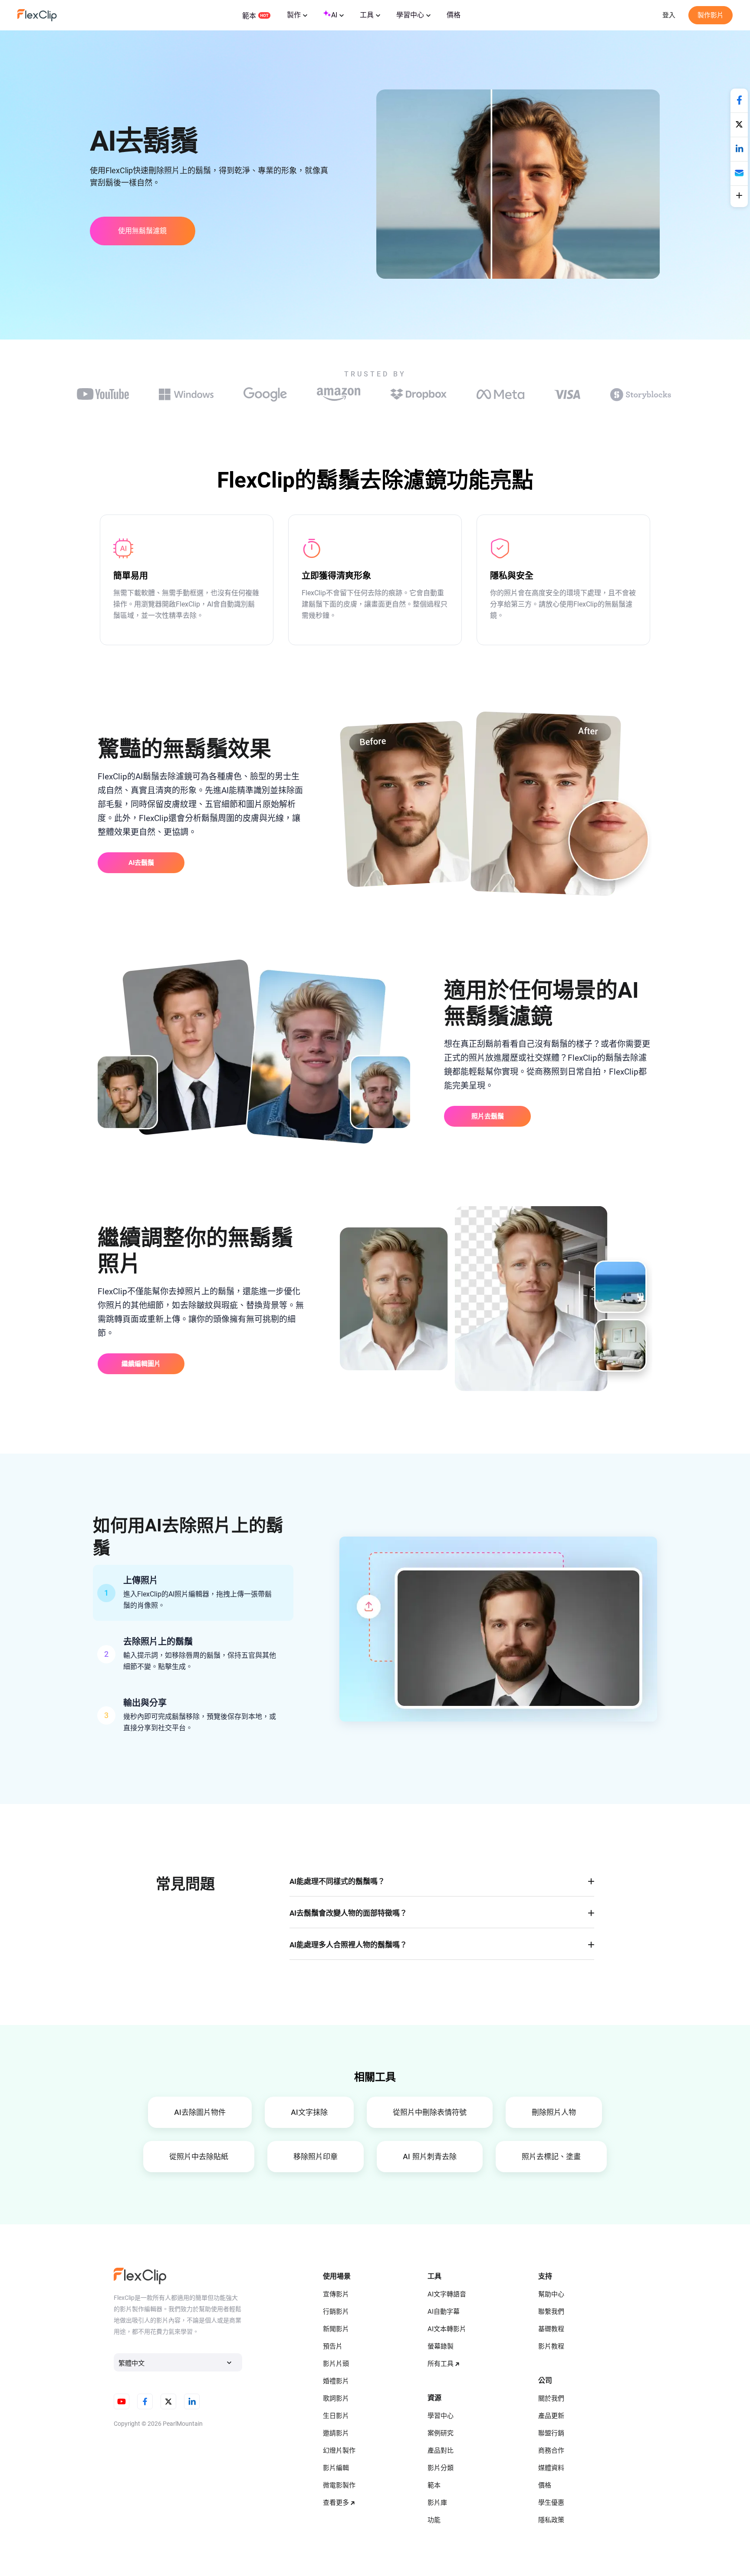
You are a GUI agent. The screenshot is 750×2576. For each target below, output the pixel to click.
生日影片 (336, 2416)
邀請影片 (336, 2433)
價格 (454, 15)
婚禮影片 (336, 2381)
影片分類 (441, 2468)
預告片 (333, 2346)
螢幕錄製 (441, 2346)
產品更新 (551, 2416)
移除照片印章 (316, 2157)
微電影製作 (339, 2485)
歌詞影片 (336, 2398)
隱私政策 (551, 2520)
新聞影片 (336, 2329)
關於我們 (551, 2398)
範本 (249, 16)
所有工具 (441, 2364)
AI (334, 15)
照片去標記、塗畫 (551, 2157)
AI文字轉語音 (447, 2294)
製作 (294, 15)
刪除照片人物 (554, 2112)
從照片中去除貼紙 (199, 2157)
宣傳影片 (336, 2294)
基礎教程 (551, 2329)
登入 (669, 15)
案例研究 (441, 2433)
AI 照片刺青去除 (430, 2157)
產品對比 (441, 2451)
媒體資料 (551, 2468)
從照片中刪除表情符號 (430, 2112)
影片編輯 (336, 2468)
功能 (434, 2520)
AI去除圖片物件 (200, 2112)
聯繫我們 (551, 2312)
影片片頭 (336, 2364)
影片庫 (437, 2503)
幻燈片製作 (339, 2451)
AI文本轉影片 (447, 2329)
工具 (367, 15)
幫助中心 (551, 2294)
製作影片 (711, 15)
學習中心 (410, 15)
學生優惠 (551, 2503)
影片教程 (551, 2346)
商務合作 (551, 2451)
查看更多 (336, 2503)
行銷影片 (336, 2312)
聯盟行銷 (551, 2433)
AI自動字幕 (444, 2312)
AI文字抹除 (309, 2112)
